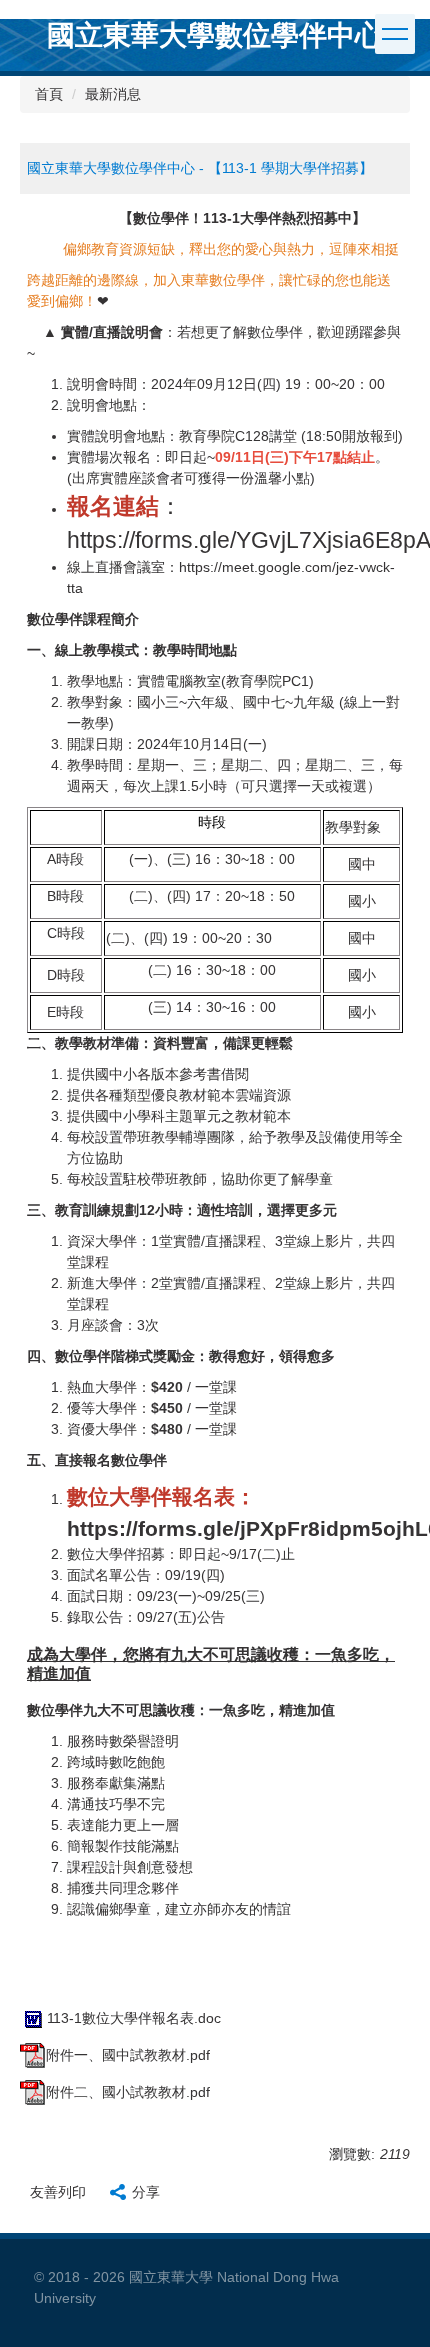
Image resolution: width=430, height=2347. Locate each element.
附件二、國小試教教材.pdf (128, 2092)
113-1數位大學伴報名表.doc (134, 2018)
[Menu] (395, 34)
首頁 (49, 94)
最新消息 (113, 94)
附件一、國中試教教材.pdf (128, 2055)
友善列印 (58, 2192)
